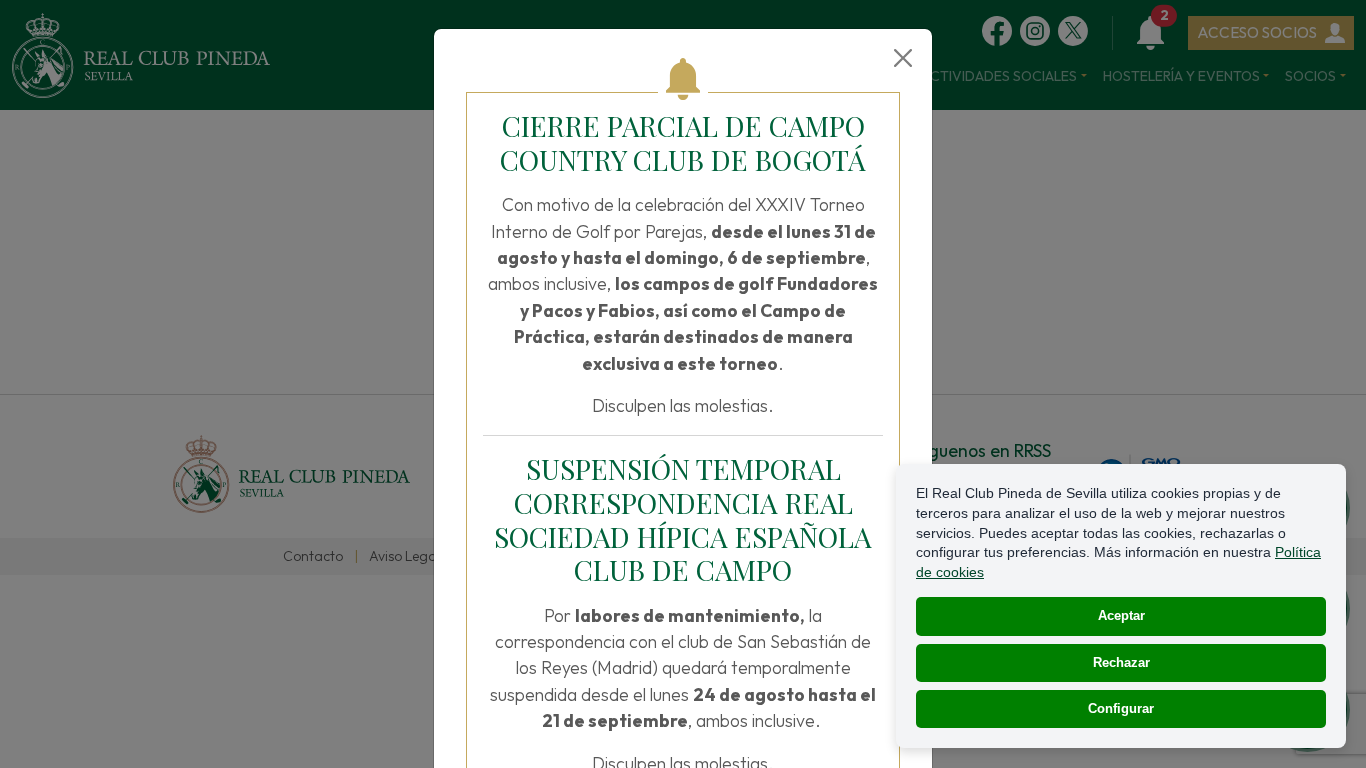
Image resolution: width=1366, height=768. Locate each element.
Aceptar (1121, 615)
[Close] (903, 58)
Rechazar (1121, 662)
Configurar (1121, 708)
